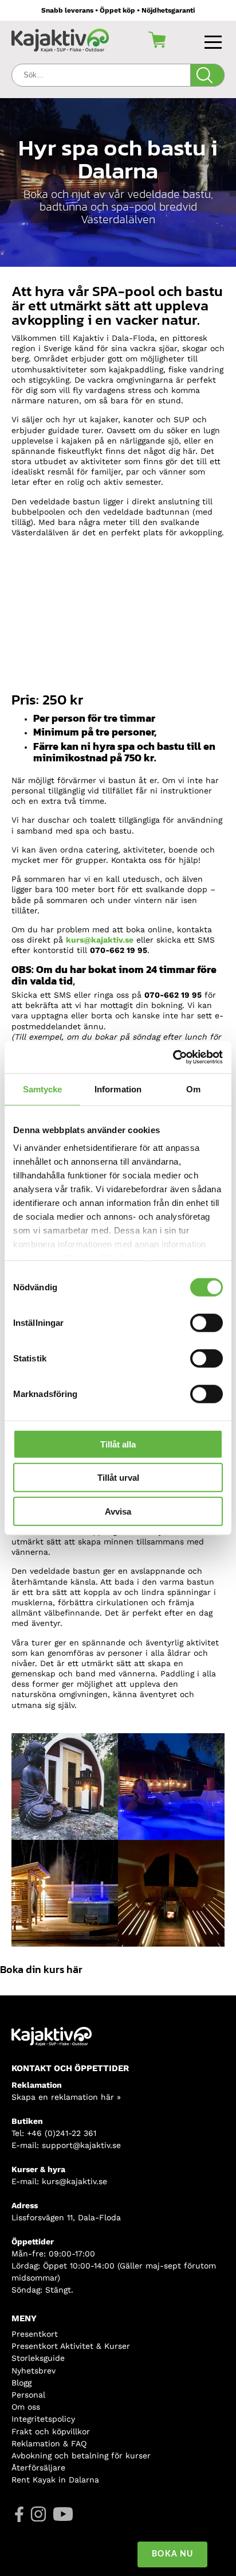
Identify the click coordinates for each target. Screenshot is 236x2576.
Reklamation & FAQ (49, 2443)
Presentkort (35, 2334)
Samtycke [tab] (43, 1089)
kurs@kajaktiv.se (100, 940)
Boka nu (172, 2554)
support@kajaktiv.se (81, 2145)
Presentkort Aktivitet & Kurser (71, 2346)
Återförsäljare (38, 2468)
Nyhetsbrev (34, 2371)
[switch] (206, 1322)
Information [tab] (118, 1089)
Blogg (21, 2383)
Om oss (26, 2407)
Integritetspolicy (43, 2419)
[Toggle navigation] (215, 40)
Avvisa (118, 1511)
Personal (28, 2395)
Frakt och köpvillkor (51, 2431)
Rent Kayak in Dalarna (55, 2480)
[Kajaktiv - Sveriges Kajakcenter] (60, 40)
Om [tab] (193, 1089)
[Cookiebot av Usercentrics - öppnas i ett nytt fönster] (173, 1057)
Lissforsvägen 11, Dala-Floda (66, 2217)
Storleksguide (38, 2358)
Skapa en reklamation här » (66, 2097)
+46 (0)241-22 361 (62, 2133)
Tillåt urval (118, 1478)
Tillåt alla (118, 1444)
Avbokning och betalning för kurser (81, 2456)
